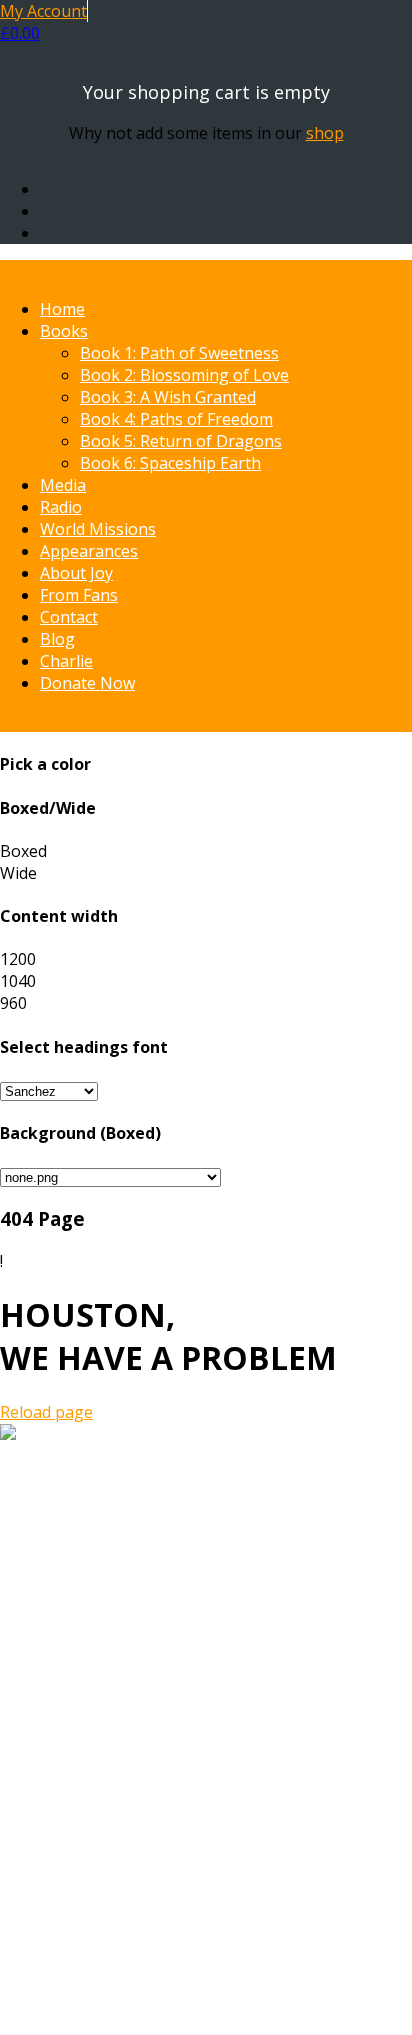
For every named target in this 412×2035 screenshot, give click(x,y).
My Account (43, 11)
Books (64, 331)
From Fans (79, 595)
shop (325, 133)
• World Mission (98, 1812)
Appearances (89, 551)
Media (63, 485)
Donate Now (87, 683)
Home (62, 309)
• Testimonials (93, 1856)
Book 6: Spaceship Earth (170, 463)
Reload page (46, 1412)
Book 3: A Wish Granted (168, 397)
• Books (68, 1768)
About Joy (76, 573)
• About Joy (81, 1834)
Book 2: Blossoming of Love (184, 375)
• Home (67, 1746)
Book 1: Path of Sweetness (179, 353)
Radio (61, 507)
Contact (69, 617)
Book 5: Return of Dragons (181, 441)
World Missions (98, 529)
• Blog (62, 1900)
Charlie (66, 661)
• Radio (65, 1790)
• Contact (73, 1878)
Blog (57, 639)
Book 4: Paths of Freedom (176, 419)
